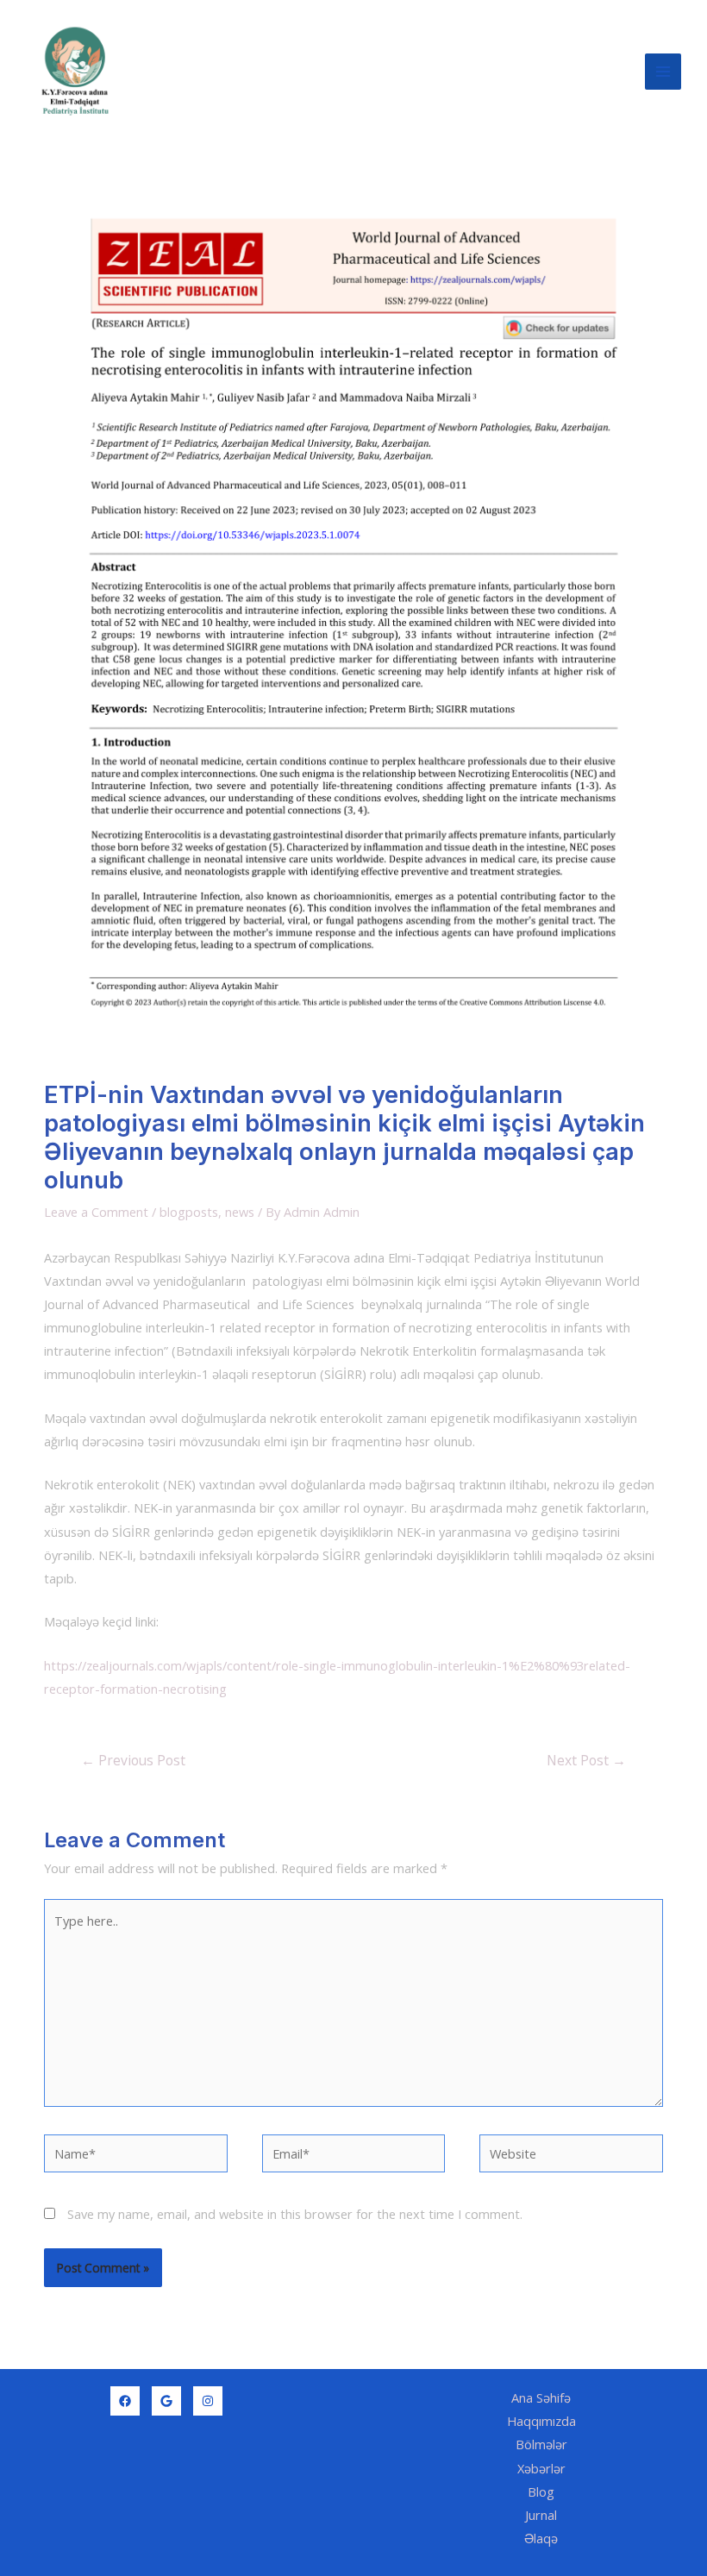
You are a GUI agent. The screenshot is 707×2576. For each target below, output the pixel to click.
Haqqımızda (541, 2421)
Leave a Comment (96, 1212)
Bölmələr (541, 2444)
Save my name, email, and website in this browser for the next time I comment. (295, 2214)
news (240, 1212)
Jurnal (541, 2515)
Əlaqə (541, 2538)
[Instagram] (208, 2401)
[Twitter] (166, 2401)
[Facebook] (125, 2401)
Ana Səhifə (541, 2397)
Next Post (586, 1760)
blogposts (189, 1212)
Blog (541, 2491)
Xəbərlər (541, 2468)
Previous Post (133, 1760)
